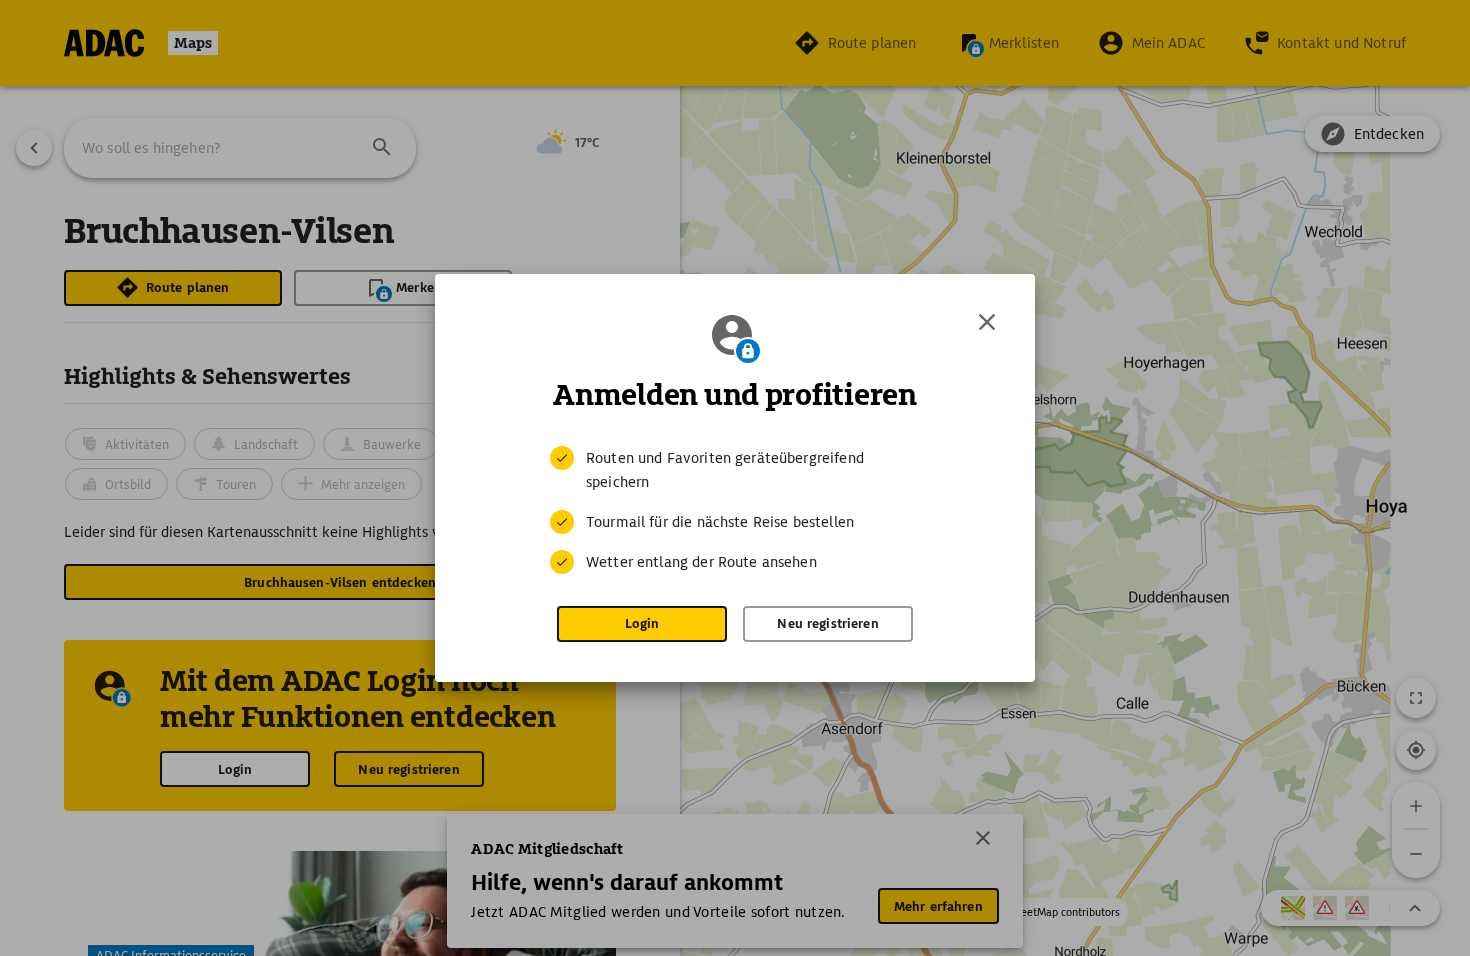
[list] (735, 510)
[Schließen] (987, 322)
